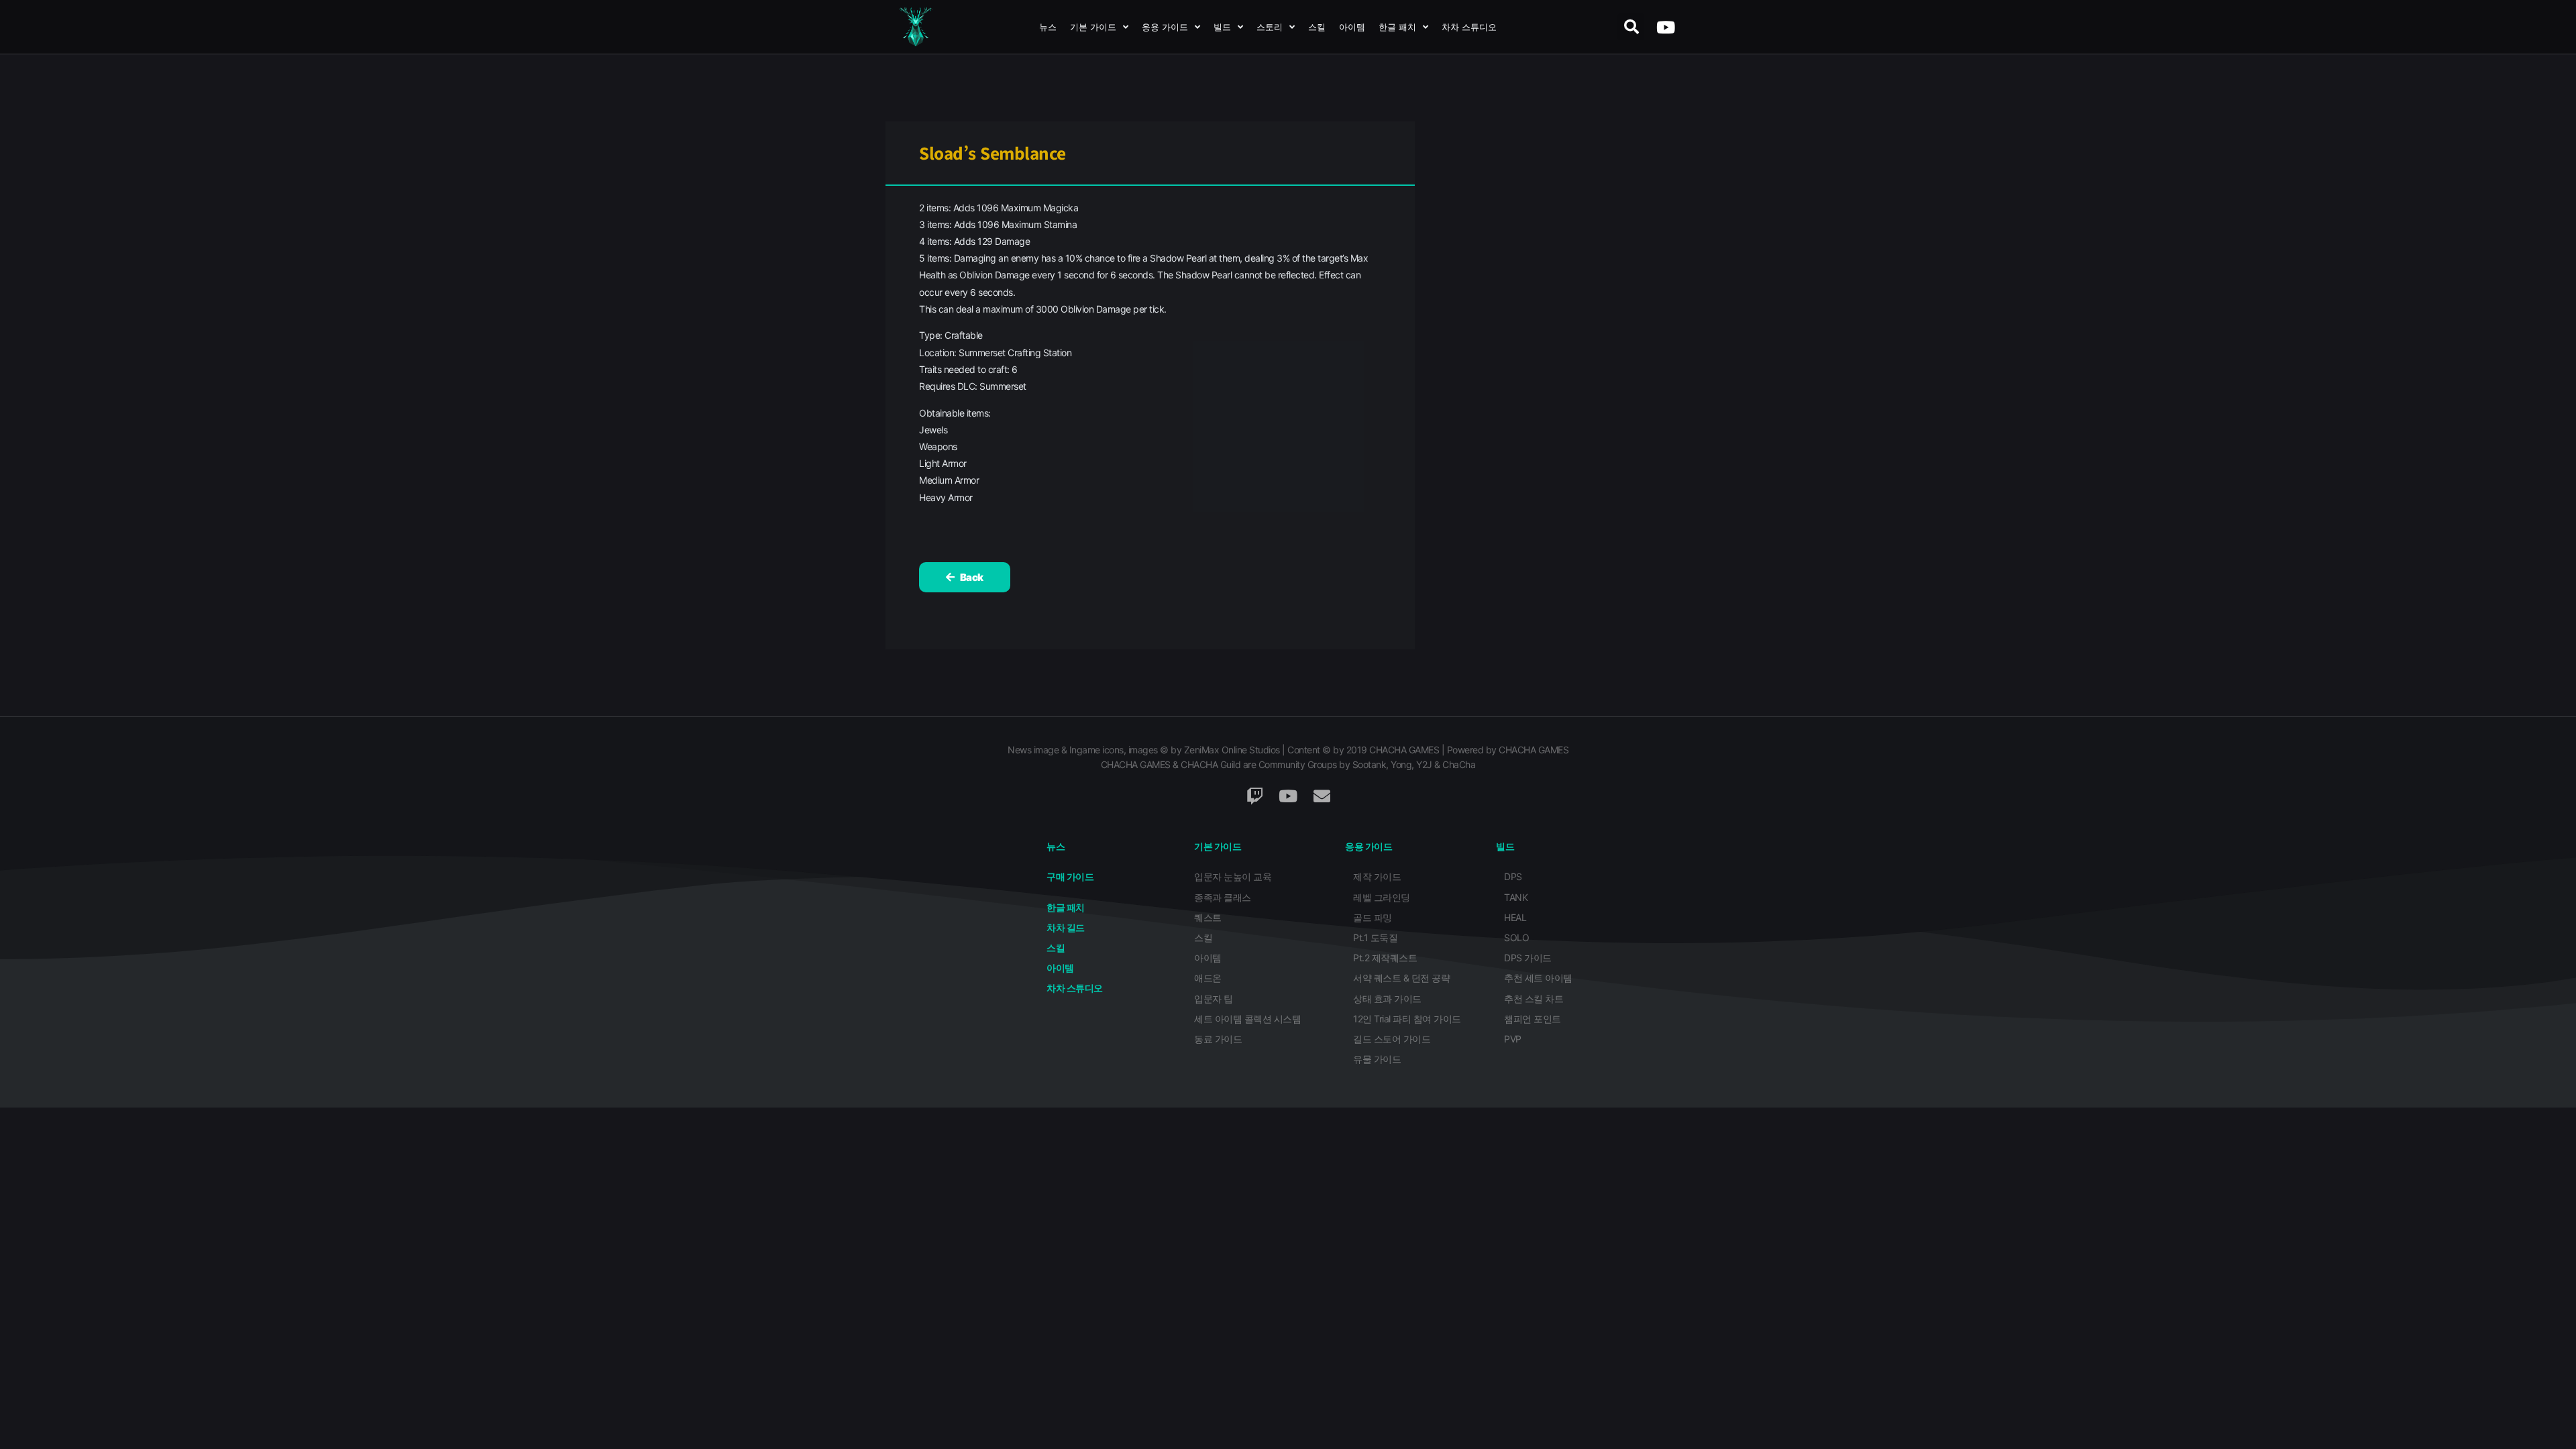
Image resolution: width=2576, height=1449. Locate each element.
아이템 (1352, 27)
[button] (1631, 27)
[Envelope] (1322, 796)
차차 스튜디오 (1469, 27)
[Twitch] (1254, 796)
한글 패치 (1397, 27)
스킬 (1317, 27)
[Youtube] (1665, 27)
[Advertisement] (1562, 376)
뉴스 (1048, 27)
